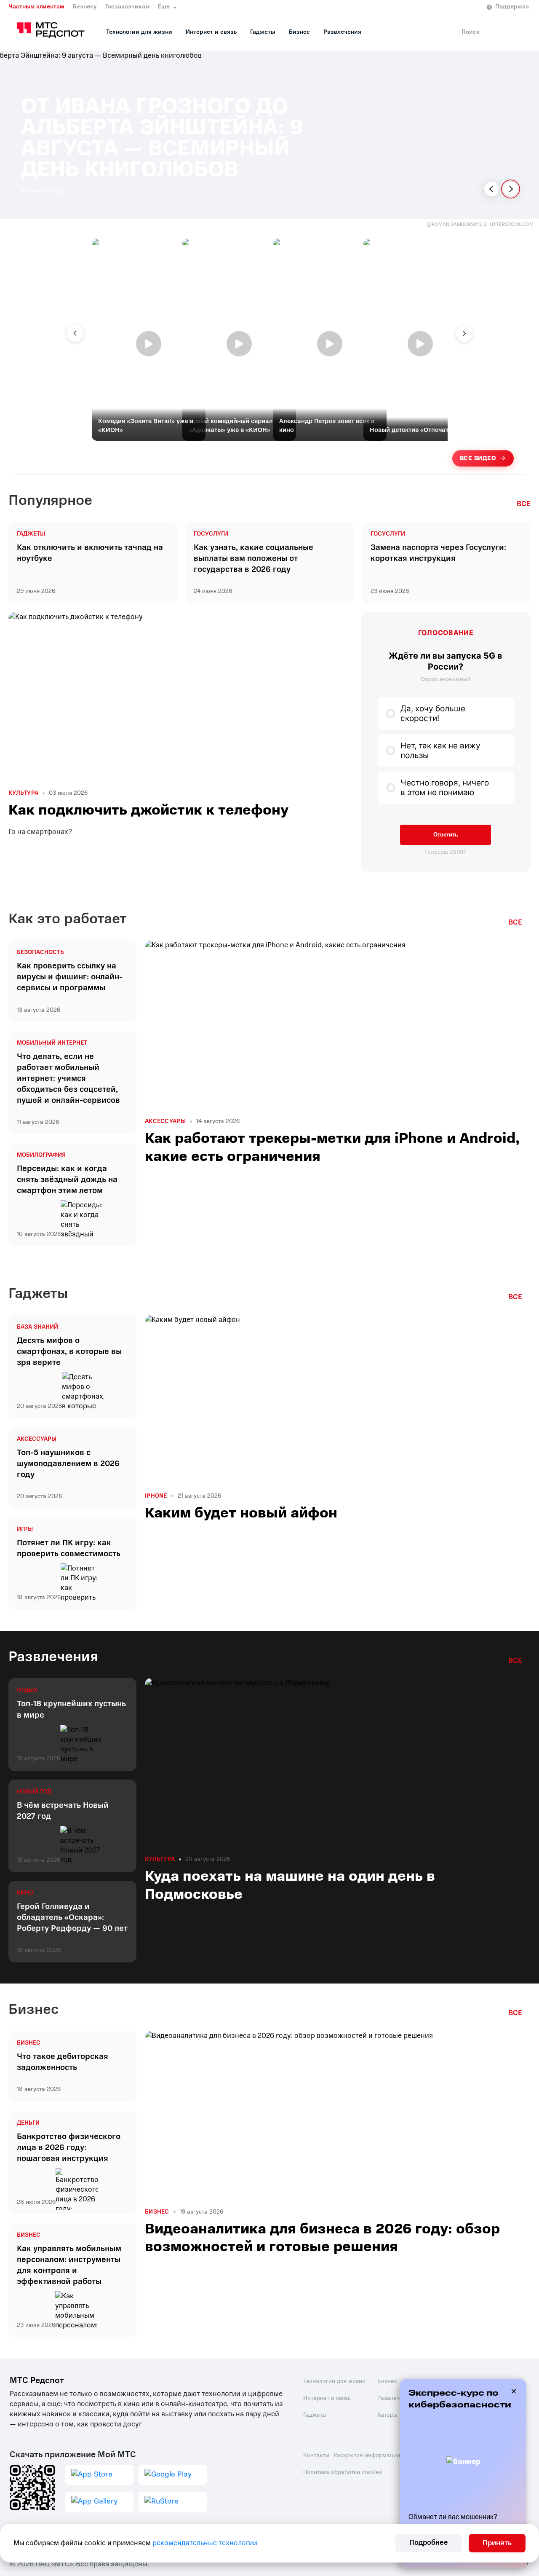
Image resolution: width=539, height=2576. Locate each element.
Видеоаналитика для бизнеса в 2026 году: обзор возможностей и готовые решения (322, 2238)
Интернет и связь (211, 32)
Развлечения (342, 32)
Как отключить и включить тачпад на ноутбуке (90, 553)
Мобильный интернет (52, 1043)
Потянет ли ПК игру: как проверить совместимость (69, 1548)
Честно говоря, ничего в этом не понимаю (445, 788)
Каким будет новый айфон (241, 1513)
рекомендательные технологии (205, 2543)
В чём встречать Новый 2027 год (63, 1811)
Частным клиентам (36, 7)
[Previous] (492, 189)
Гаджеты (263, 32)
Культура (23, 793)
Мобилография (41, 1155)
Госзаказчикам (127, 7)
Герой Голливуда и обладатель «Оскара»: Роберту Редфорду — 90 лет (72, 1917)
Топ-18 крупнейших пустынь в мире (71, 1709)
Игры (25, 1529)
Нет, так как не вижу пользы (440, 751)
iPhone (156, 1496)
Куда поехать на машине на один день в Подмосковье (290, 1885)
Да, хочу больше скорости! (433, 713)
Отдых (27, 1690)
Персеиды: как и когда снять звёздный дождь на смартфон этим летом (67, 1179)
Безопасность (40, 952)
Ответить (446, 835)
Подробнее (429, 2542)
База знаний (37, 1327)
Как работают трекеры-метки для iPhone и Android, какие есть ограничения (332, 1147)
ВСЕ (524, 504)
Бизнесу (85, 7)
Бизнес (299, 32)
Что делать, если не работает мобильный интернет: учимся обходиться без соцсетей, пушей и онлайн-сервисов (68, 1078)
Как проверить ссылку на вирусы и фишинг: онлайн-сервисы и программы (70, 977)
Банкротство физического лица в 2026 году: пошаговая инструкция (69, 2147)
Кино (25, 1893)
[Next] (511, 189)
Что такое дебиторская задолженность (63, 2062)
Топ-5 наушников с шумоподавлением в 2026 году (68, 1464)
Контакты (316, 2455)
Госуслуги (211, 534)
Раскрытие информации (367, 2455)
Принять (497, 2543)
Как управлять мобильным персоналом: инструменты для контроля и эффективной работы (69, 2265)
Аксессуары (165, 1121)
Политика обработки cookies (343, 2472)
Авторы (387, 2415)
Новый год (34, 1792)
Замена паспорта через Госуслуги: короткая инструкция (438, 553)
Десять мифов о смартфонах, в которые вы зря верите (69, 1351)
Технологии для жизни (139, 32)
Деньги (28, 2123)
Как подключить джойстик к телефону (148, 810)
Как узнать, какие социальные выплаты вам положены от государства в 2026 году (253, 558)
